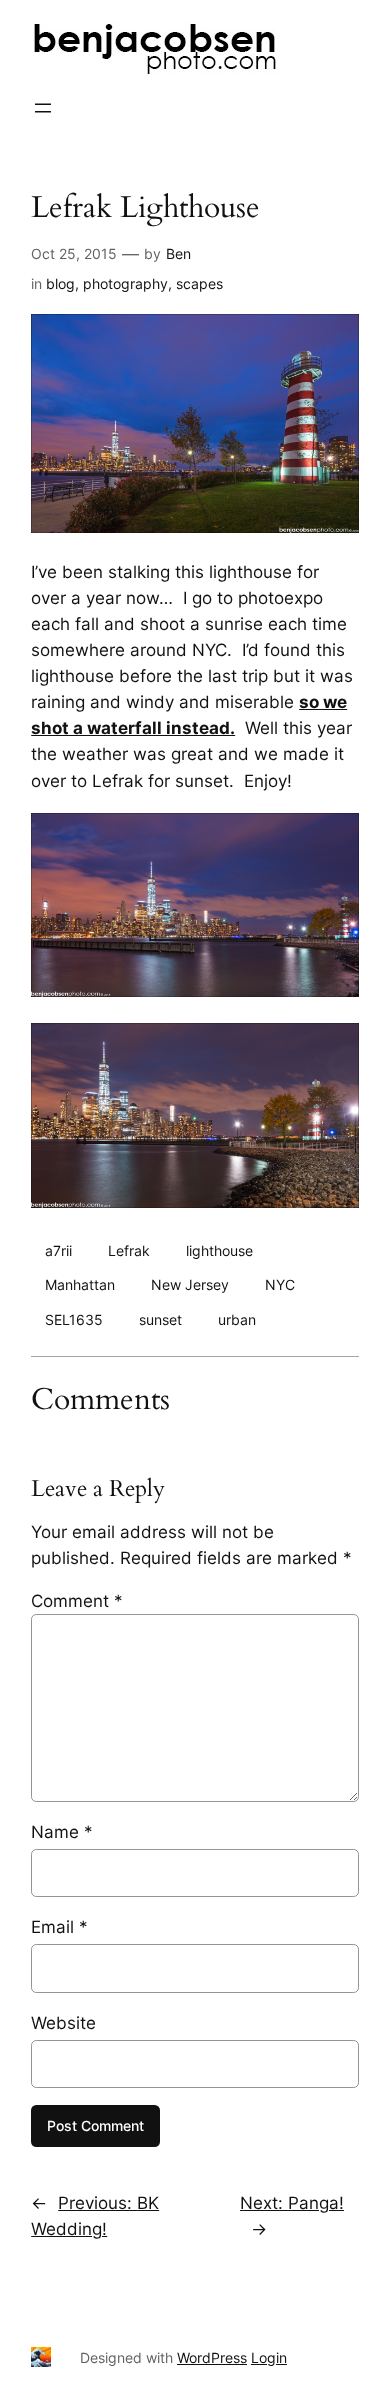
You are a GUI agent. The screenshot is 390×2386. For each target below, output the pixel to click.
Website (63, 2023)
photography (125, 283)
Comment (77, 1601)
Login (269, 2357)
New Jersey (190, 1284)
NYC (280, 1284)
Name (62, 1832)
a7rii (58, 1250)
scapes (199, 283)
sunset (160, 1319)
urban (237, 1319)
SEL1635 (74, 1319)
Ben (178, 253)
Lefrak (129, 1250)
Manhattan (80, 1284)
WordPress (212, 2357)
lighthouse (219, 1250)
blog (60, 283)
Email (59, 1927)
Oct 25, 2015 (74, 253)
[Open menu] (43, 108)
